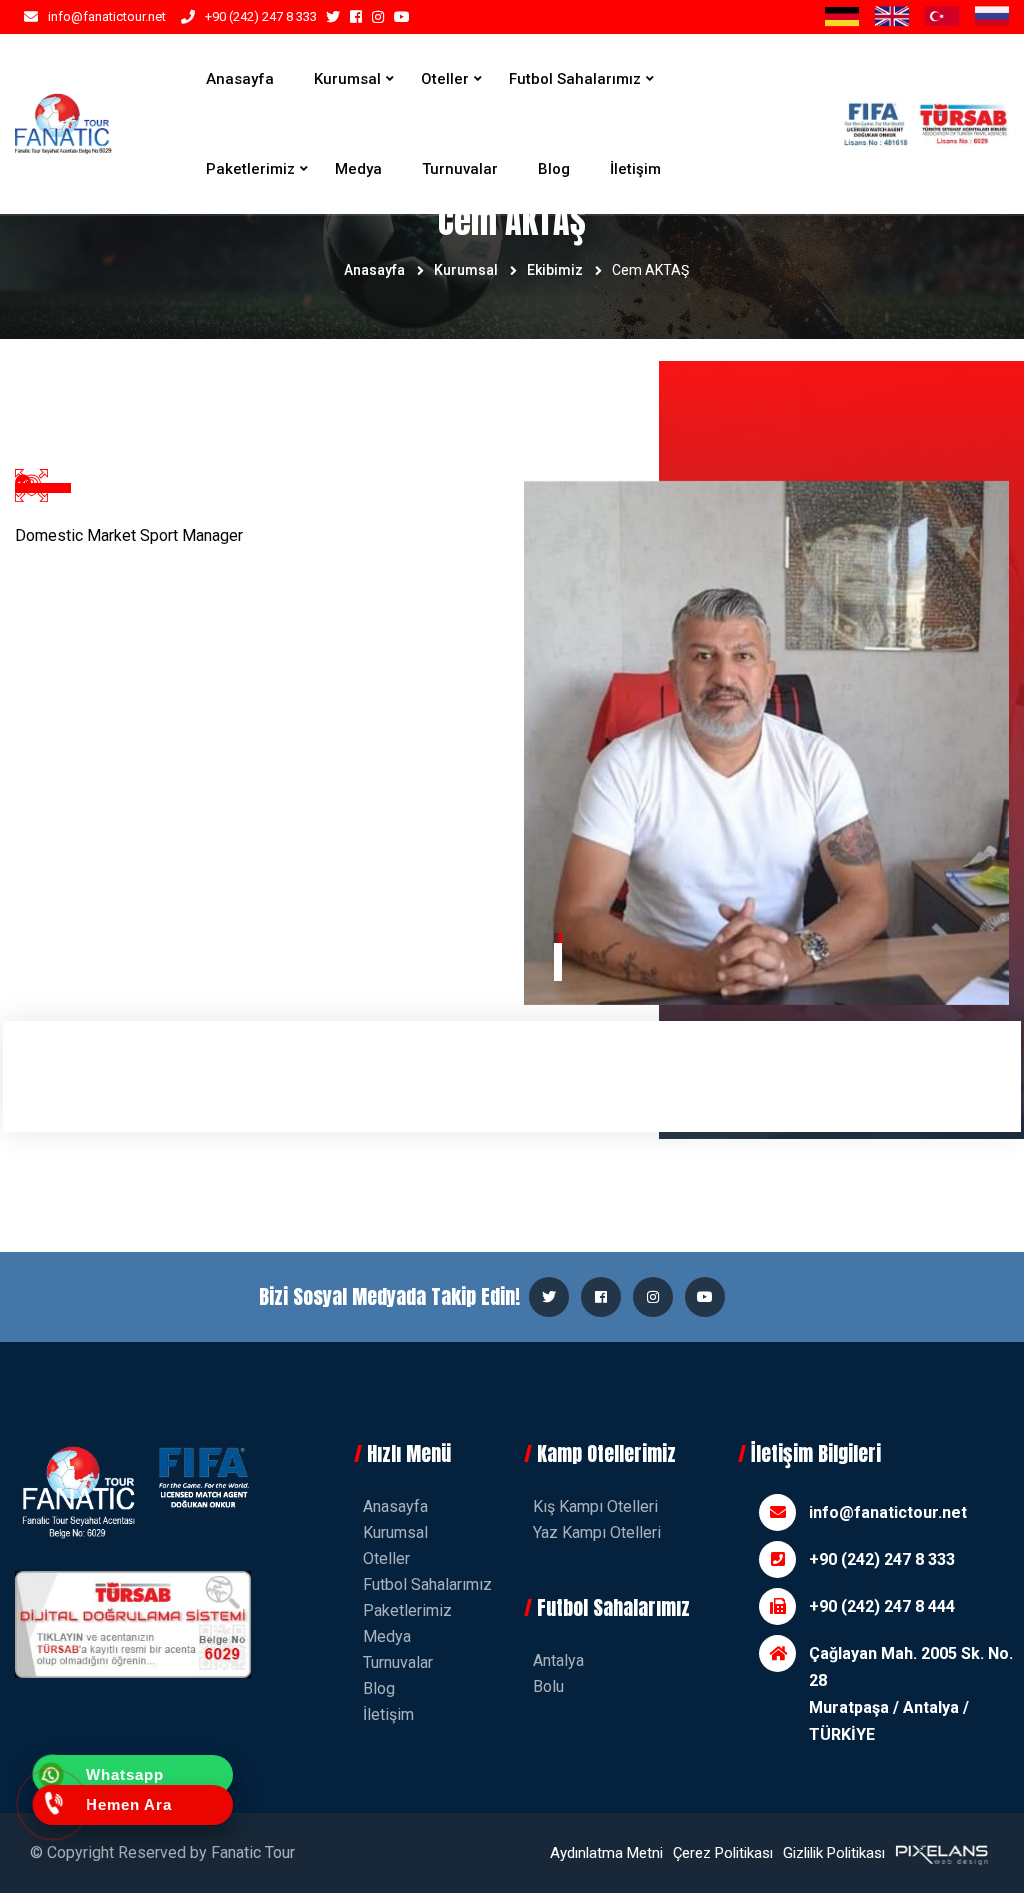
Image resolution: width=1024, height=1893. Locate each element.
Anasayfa (240, 79)
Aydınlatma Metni (606, 1853)
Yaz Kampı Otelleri (597, 1532)
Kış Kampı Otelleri (595, 1506)
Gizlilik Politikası (834, 1853)
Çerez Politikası (723, 1853)
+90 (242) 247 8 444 (882, 1606)
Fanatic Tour (253, 1852)
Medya (358, 169)
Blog (554, 169)
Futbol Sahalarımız (575, 79)
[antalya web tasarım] (940, 1853)
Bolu (548, 1686)
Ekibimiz (555, 270)
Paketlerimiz (250, 169)
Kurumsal (347, 79)
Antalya (558, 1660)
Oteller (445, 79)
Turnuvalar (460, 169)
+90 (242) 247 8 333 (261, 16)
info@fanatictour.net (107, 16)
